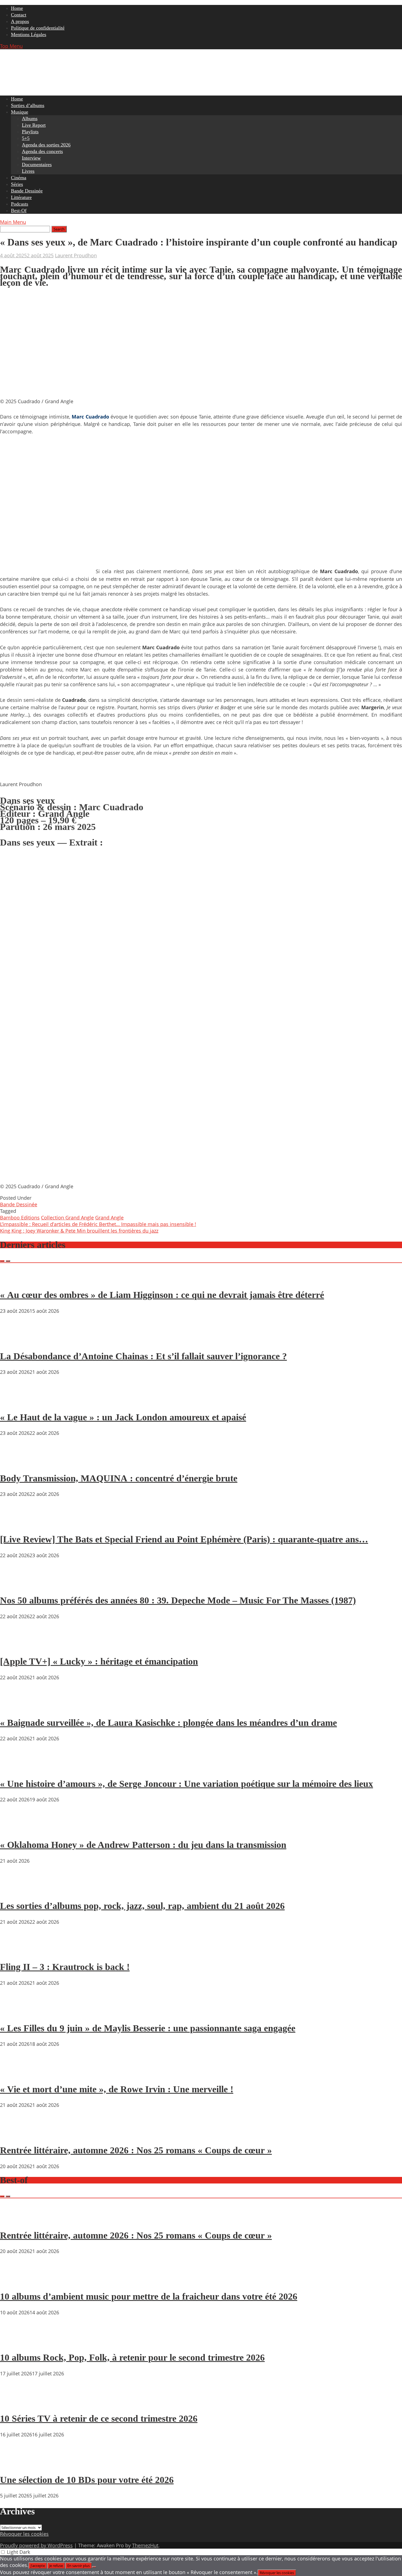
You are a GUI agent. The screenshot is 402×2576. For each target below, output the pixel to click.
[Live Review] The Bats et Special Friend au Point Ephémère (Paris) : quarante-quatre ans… (184, 1539)
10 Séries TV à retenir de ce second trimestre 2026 (99, 2418)
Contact (19, 15)
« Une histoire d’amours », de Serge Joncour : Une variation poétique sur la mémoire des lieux (187, 1784)
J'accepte (38, 2566)
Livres (28, 171)
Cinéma (19, 178)
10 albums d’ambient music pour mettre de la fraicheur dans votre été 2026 (149, 2296)
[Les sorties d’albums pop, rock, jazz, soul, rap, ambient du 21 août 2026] (16, 1890)
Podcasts (20, 204)
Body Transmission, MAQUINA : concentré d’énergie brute (119, 1478)
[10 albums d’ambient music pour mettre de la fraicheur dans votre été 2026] (16, 2281)
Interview (31, 158)
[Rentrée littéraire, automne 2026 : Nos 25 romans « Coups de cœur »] (16, 2134)
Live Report (34, 125)
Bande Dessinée (27, 191)
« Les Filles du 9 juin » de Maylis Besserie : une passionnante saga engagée (148, 2028)
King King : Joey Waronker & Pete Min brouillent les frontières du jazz (79, 1231)
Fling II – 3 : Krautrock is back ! (65, 1967)
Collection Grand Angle (67, 1218)
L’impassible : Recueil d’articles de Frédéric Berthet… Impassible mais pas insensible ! (98, 1224)
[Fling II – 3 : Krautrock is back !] (16, 1951)
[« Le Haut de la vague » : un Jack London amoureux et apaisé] (16, 1401)
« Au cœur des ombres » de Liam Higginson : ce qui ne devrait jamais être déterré (162, 1295)
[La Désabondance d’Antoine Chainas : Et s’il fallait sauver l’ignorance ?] (16, 1340)
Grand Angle (109, 1218)
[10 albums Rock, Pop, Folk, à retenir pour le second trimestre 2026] (16, 2342)
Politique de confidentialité (38, 28)
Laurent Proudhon (76, 255)
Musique (20, 112)
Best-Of (19, 210)
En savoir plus (78, 2566)
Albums (30, 119)
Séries (17, 184)
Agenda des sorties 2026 (46, 145)
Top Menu (11, 46)
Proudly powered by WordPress (36, 2545)
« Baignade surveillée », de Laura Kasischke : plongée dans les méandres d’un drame (168, 1723)
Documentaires (37, 165)
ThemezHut (145, 2545)
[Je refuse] (94, 2567)
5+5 (26, 138)
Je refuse (56, 2566)
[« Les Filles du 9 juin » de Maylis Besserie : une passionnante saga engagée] (16, 2012)
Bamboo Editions (20, 1218)
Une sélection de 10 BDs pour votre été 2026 (87, 2480)
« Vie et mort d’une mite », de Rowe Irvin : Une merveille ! (117, 2089)
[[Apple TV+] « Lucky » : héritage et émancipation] (16, 1646)
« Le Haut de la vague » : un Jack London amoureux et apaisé (123, 1417)
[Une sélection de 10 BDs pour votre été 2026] (16, 2464)
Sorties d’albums (28, 105)
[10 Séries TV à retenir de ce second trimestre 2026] (16, 2403)
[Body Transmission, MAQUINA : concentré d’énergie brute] (16, 1462)
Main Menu (13, 222)
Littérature (21, 197)
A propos (20, 21)
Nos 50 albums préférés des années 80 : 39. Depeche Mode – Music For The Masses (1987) (178, 1600)
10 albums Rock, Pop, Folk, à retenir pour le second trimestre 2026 (132, 2357)
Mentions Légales (29, 34)
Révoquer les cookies (24, 2534)
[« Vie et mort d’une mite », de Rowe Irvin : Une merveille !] (16, 2073)
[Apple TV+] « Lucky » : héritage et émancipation (99, 1661)
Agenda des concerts (42, 151)
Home (17, 8)
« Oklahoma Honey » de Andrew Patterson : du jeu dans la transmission (143, 1845)
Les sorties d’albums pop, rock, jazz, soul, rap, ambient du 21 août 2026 (142, 1906)
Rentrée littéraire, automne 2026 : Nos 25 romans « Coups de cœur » (136, 2150)
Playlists (30, 132)
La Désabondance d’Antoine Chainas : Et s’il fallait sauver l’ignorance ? (143, 1356)
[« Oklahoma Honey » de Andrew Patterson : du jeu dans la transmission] (16, 1829)
